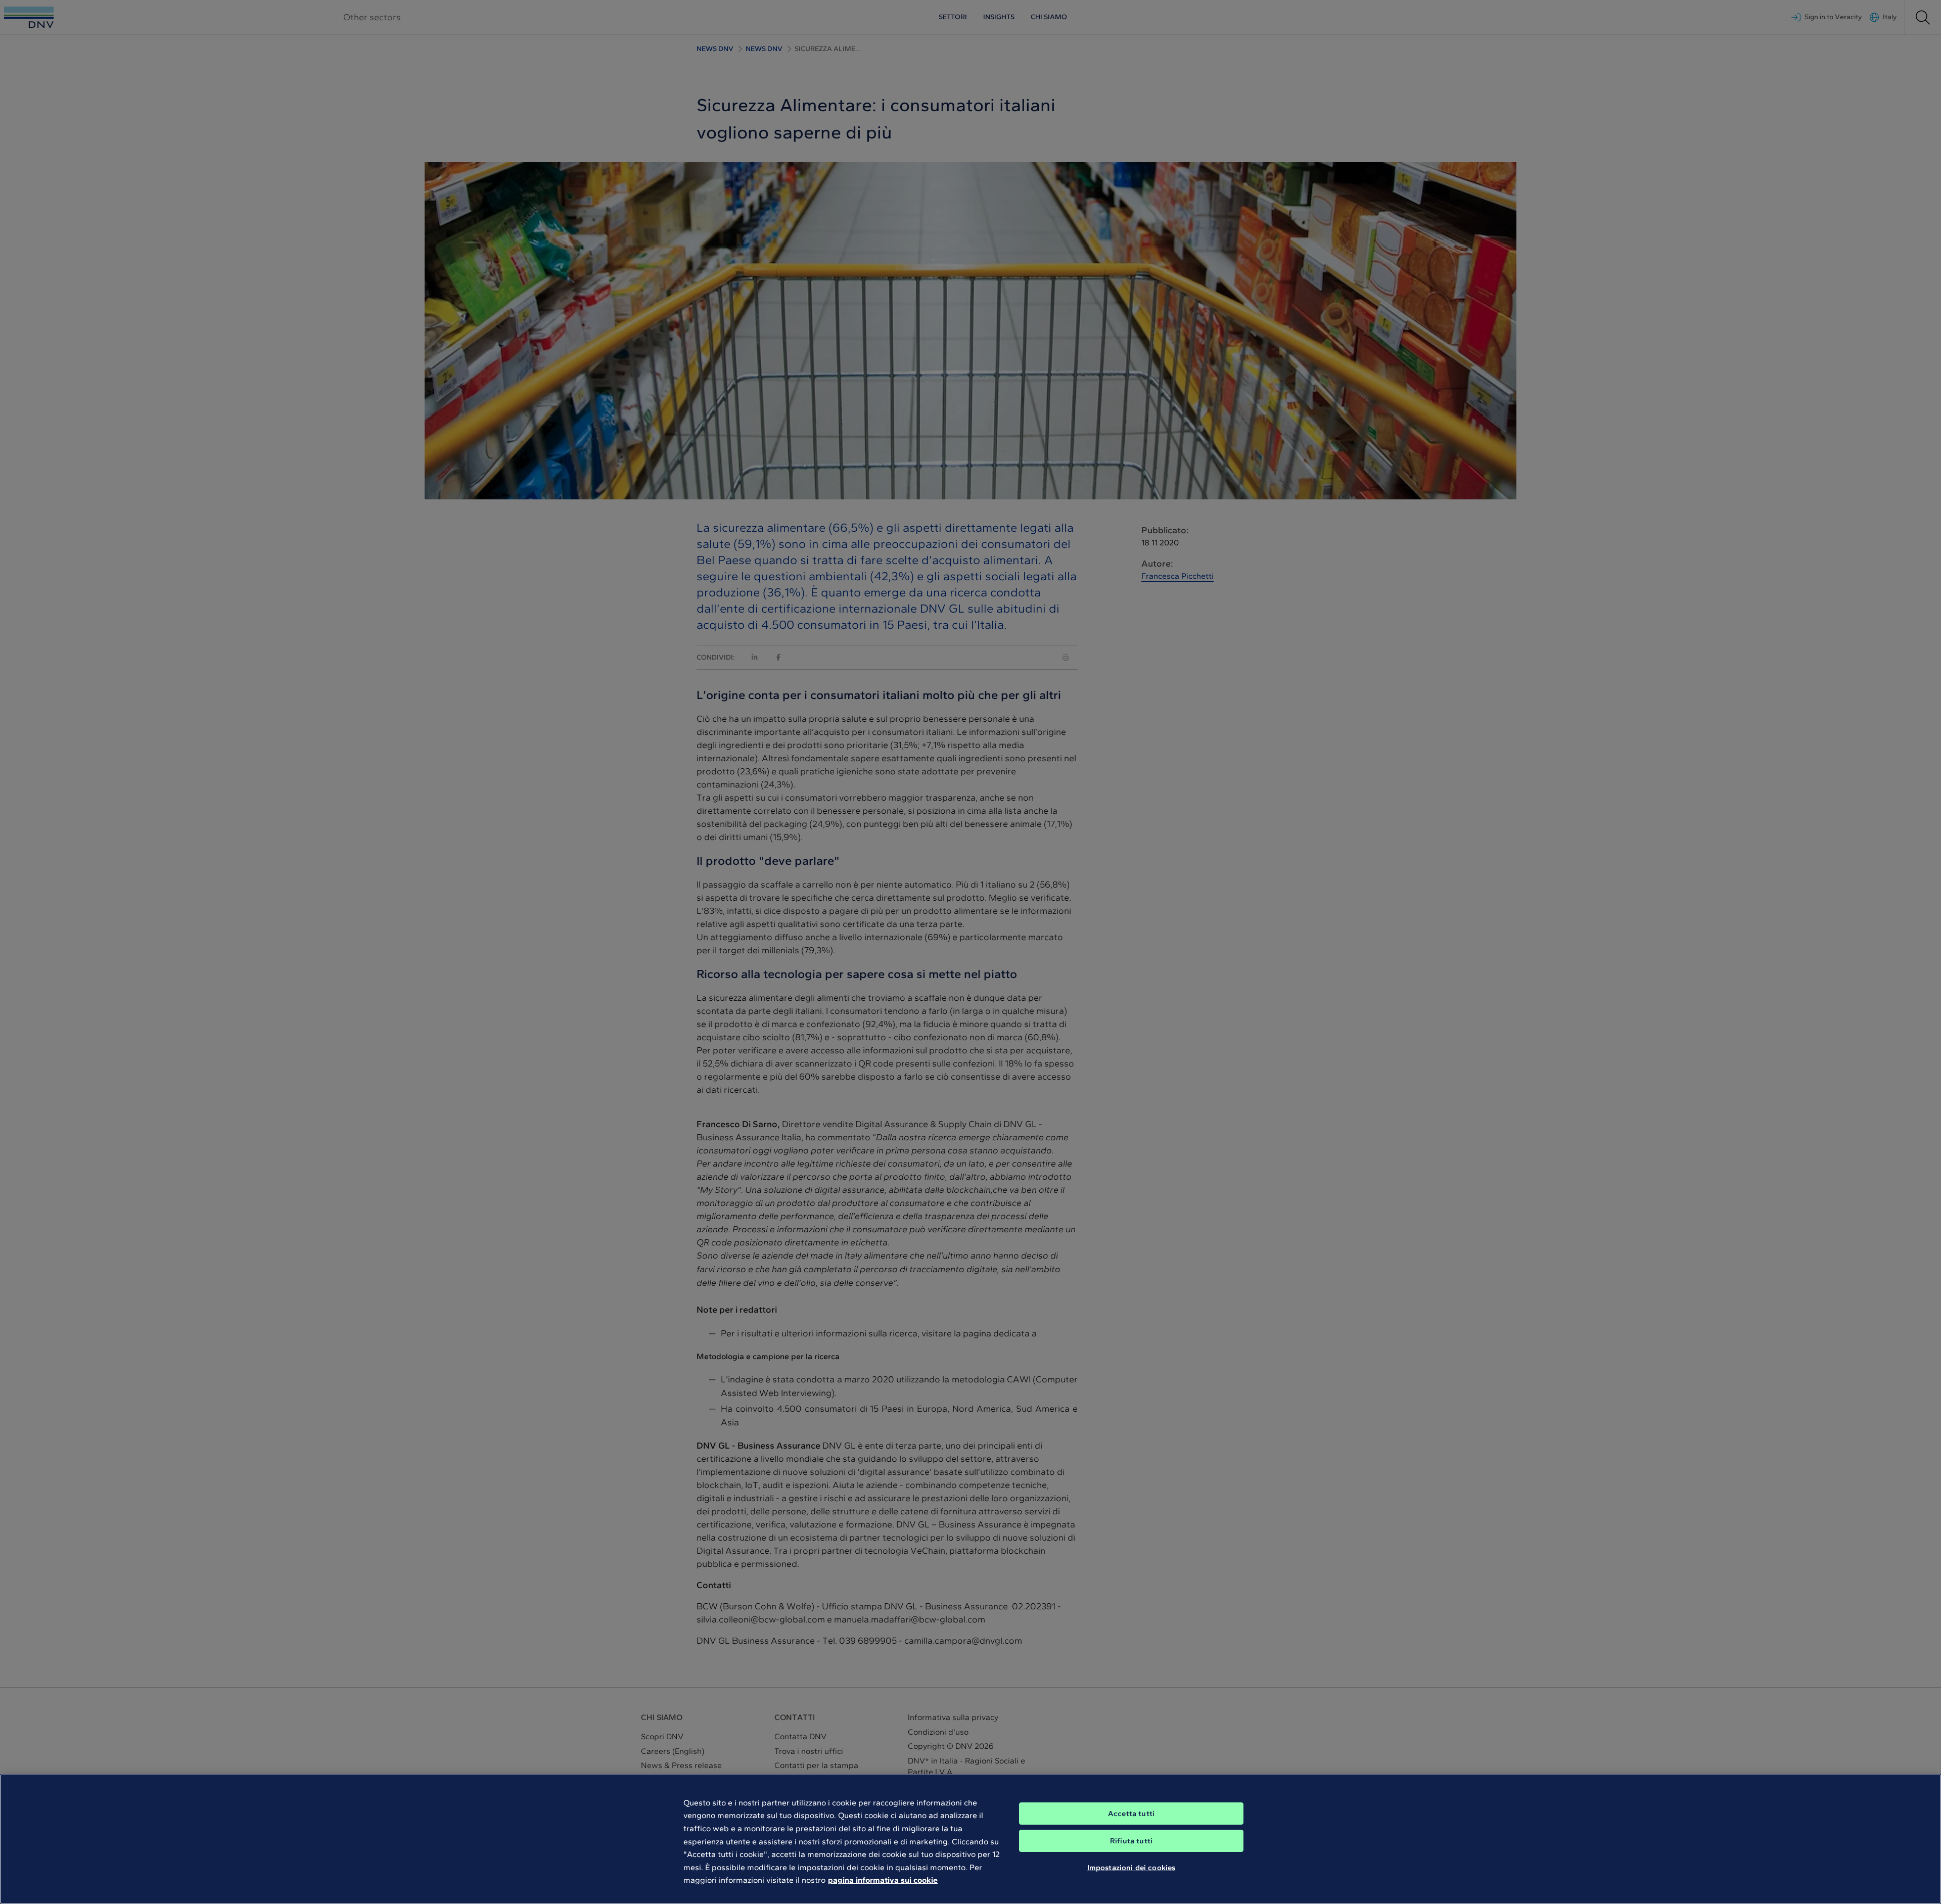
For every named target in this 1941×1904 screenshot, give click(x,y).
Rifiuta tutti (1131, 1841)
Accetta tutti (1131, 1814)
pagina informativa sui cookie (883, 1880)
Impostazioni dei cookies (1131, 1868)
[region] (970, 1839)
